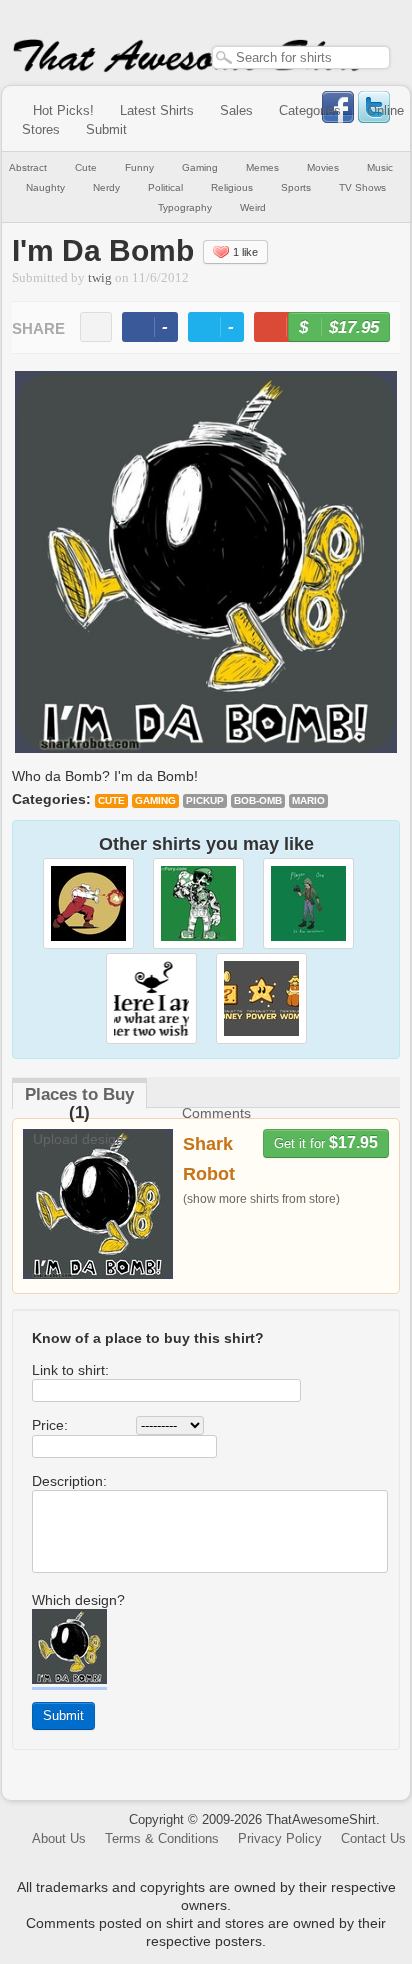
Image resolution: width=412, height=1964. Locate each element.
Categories (310, 110)
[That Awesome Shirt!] (190, 68)
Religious (232, 187)
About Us (59, 1838)
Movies (323, 167)
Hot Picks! (63, 110)
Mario (308, 800)
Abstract (28, 167)
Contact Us (373, 1838)
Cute (86, 167)
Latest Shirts (157, 110)
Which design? (78, 1600)
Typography (185, 207)
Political (165, 187)
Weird (253, 207)
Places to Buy (79, 1094)
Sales (236, 110)
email (96, 327)
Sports (296, 187)
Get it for (326, 1142)
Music (380, 167)
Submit (106, 129)
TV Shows (362, 187)
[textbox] (301, 57)
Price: (50, 1425)
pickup (205, 800)
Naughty (45, 187)
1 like (245, 252)
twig (100, 278)
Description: (69, 1481)
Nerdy (106, 187)
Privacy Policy (280, 1838)
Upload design (78, 1139)
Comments (216, 1113)
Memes (262, 167)
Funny (139, 167)
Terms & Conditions (162, 1838)
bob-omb (258, 800)
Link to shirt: (70, 1370)
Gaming (200, 167)
